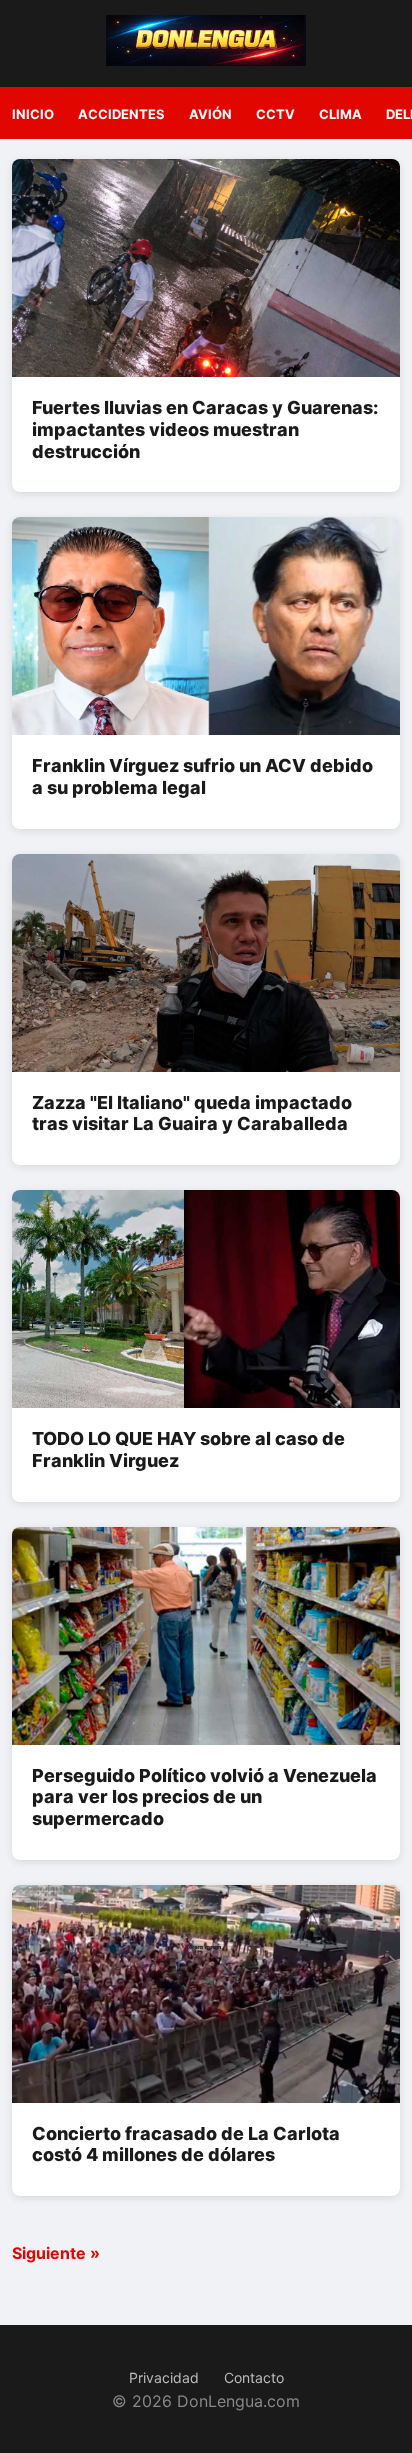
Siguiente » (56, 2253)
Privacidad (164, 2377)
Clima (340, 114)
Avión (210, 114)
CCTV (275, 114)
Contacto (254, 2377)
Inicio (33, 114)
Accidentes (121, 114)
